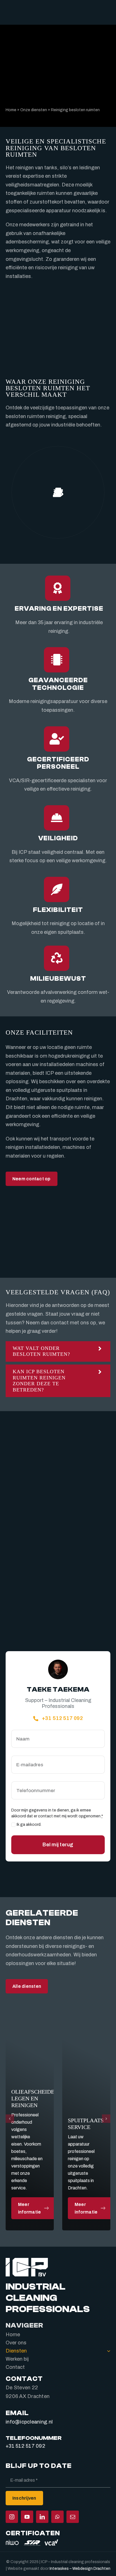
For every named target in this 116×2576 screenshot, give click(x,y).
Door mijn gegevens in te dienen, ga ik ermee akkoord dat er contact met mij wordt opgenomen (57, 1813)
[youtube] (27, 2517)
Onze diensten (34, 110)
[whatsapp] (57, 2517)
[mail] (73, 2517)
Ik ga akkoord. (29, 1825)
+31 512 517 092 (25, 2446)
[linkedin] (42, 2517)
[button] (58, 1351)
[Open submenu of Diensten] (107, 2351)
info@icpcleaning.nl (29, 2422)
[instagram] (12, 2517)
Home (11, 110)
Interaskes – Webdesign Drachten (80, 2568)
